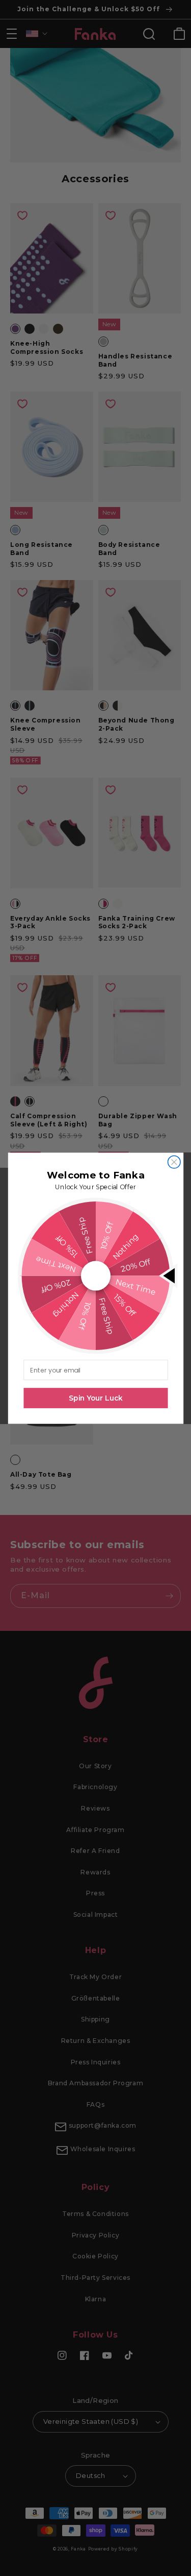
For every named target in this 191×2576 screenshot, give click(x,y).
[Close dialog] (174, 1162)
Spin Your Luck (96, 1398)
